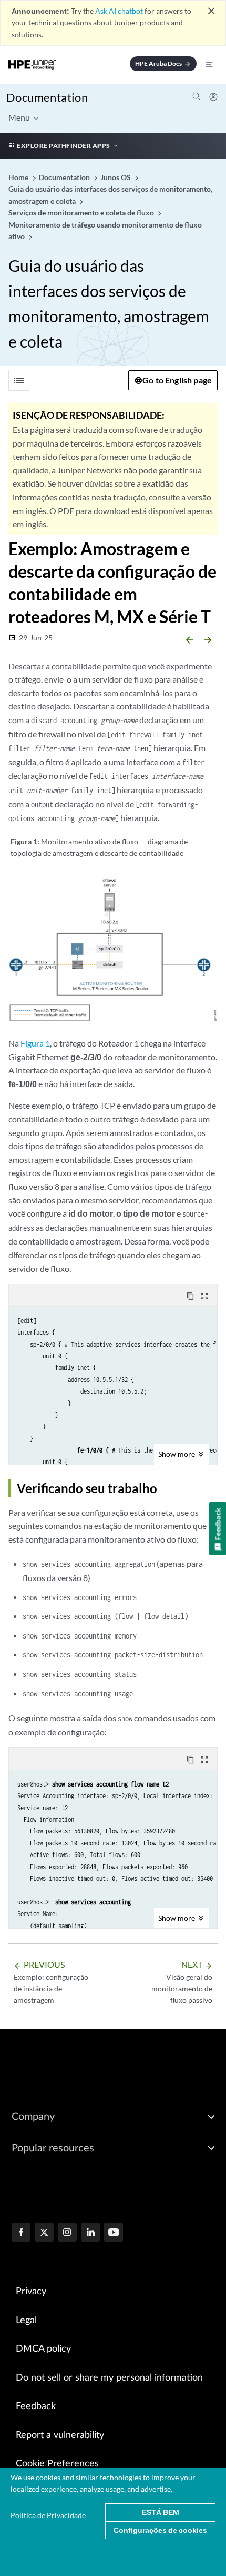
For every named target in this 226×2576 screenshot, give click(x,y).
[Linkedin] (90, 2233)
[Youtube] (114, 2233)
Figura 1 (35, 1043)
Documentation (47, 97)
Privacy (31, 2292)
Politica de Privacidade (48, 2515)
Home (19, 177)
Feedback (36, 2406)
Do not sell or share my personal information (109, 2378)
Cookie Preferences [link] (57, 2464)
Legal (26, 2321)
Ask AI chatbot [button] (119, 11)
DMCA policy (43, 2349)
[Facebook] (21, 2233)
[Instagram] (67, 2233)
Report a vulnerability (60, 2435)
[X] (44, 2233)
